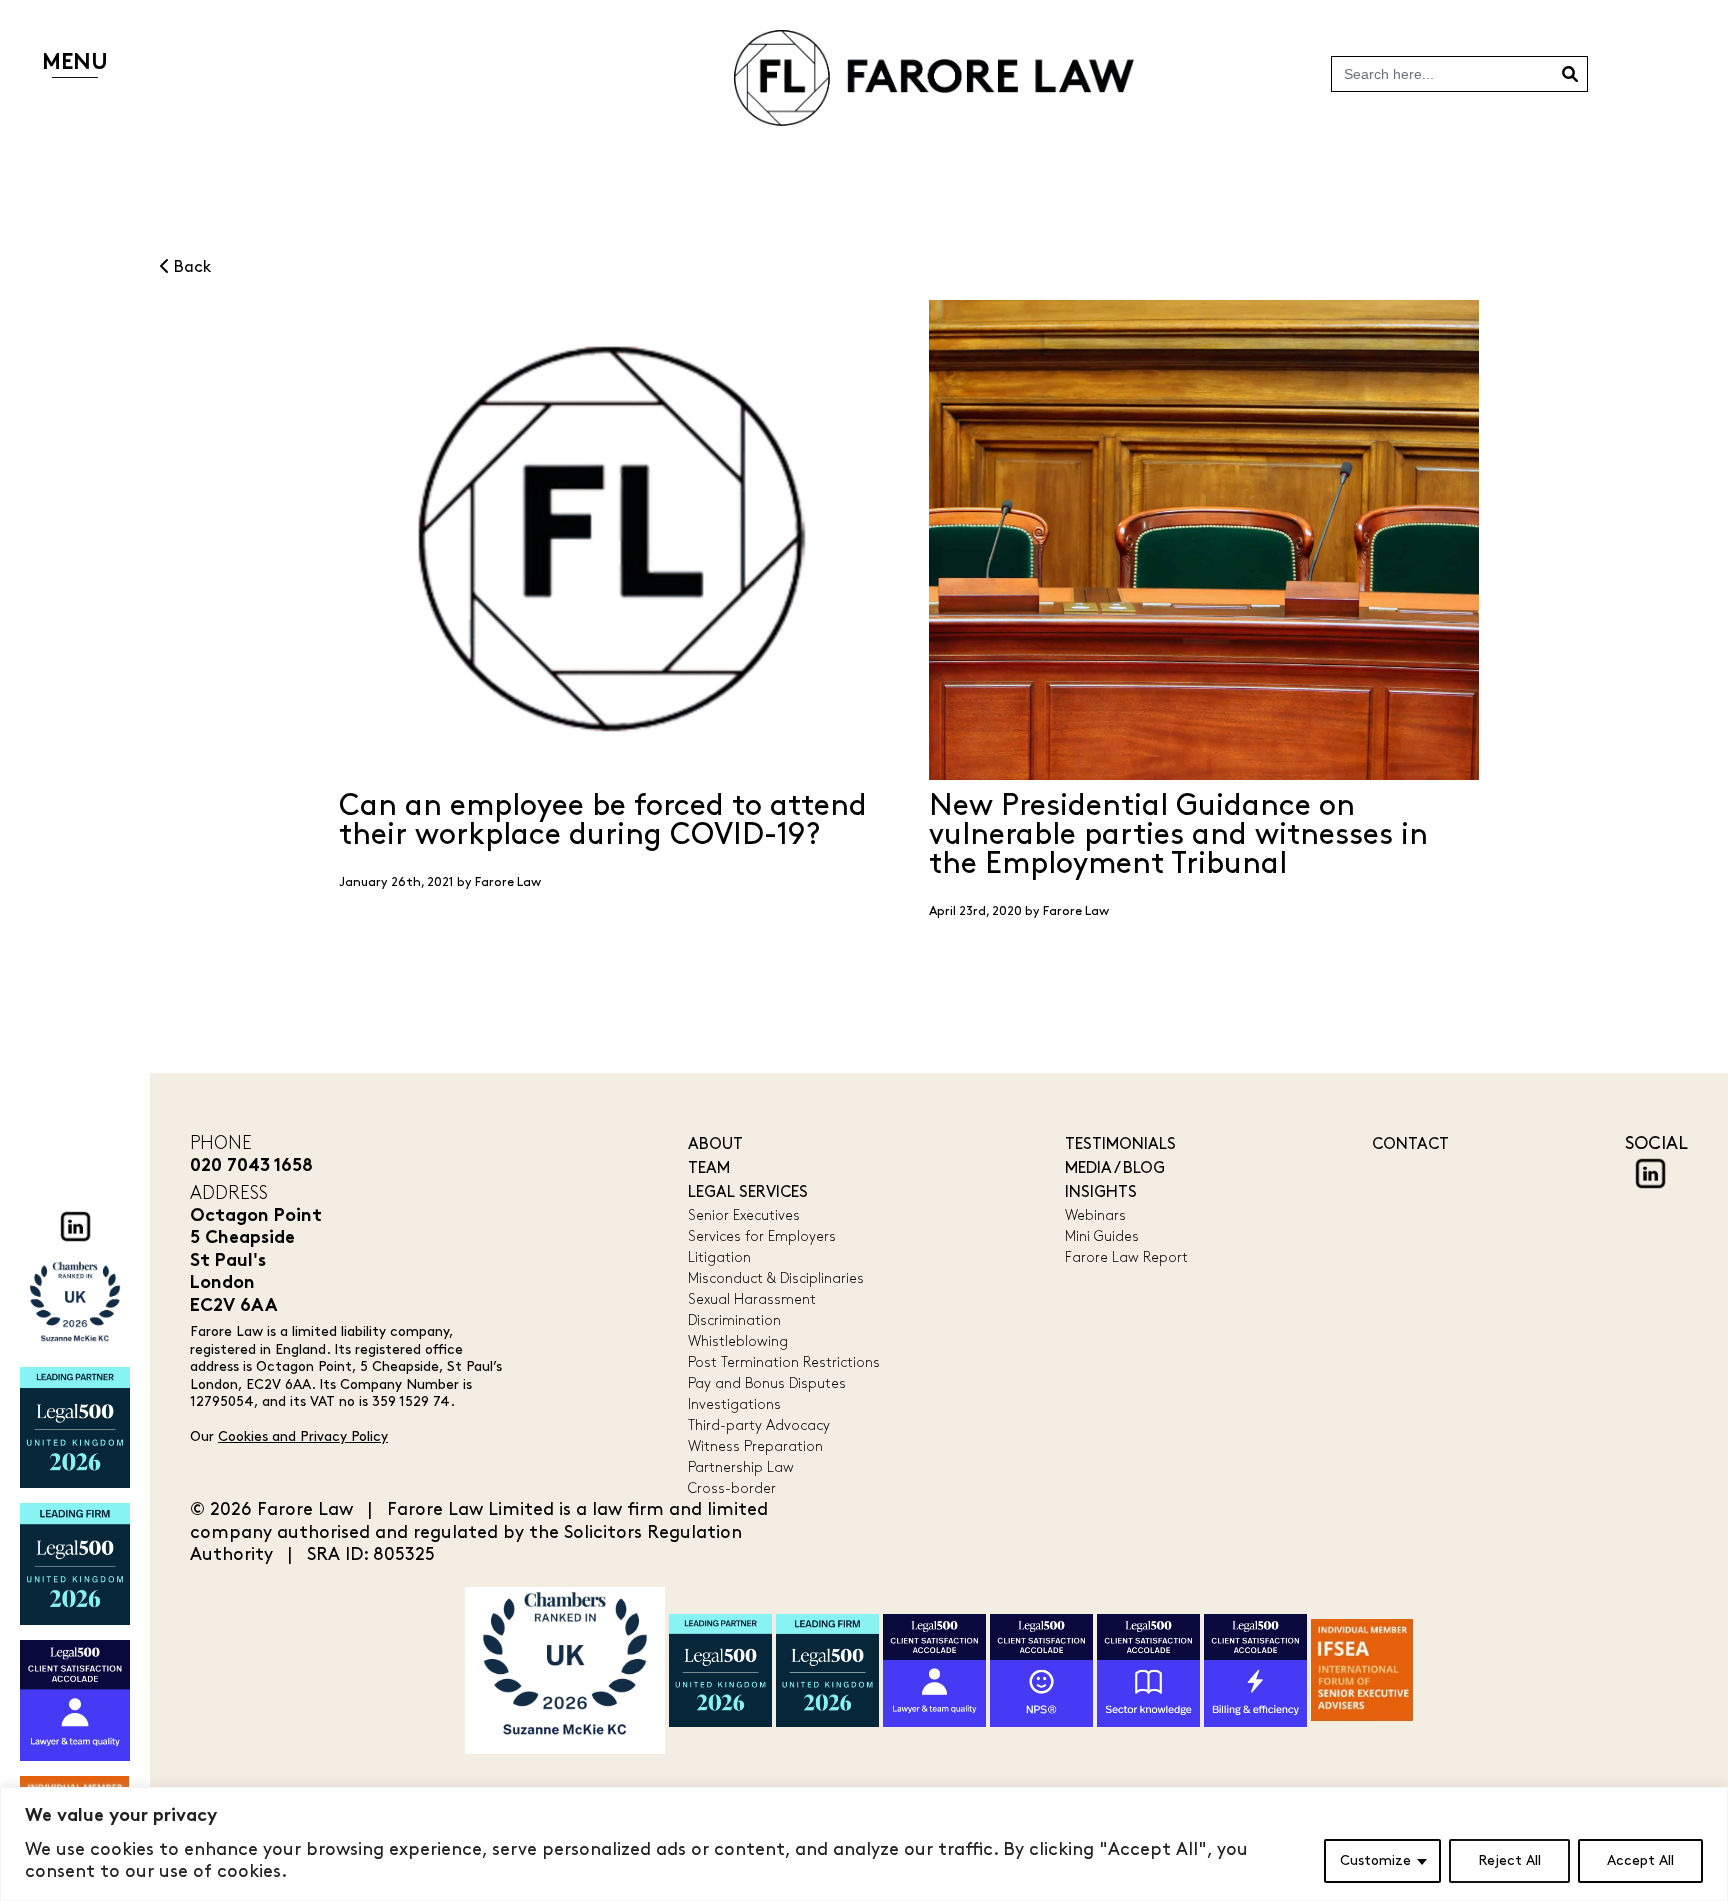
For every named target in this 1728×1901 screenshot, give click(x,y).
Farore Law (508, 882)
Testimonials (1120, 1144)
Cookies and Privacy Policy (303, 1436)
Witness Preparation (755, 1446)
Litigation (719, 1257)
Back (190, 267)
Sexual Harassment (752, 1299)
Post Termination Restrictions (784, 1362)
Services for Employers (762, 1236)
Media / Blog (1115, 1168)
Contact (1410, 1144)
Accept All (1640, 1860)
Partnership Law (741, 1467)
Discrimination (734, 1320)
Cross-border (732, 1488)
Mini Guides (1102, 1236)
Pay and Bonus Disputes (767, 1383)
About (715, 1144)
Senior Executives (744, 1215)
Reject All (1509, 1860)
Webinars (1095, 1215)
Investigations (734, 1404)
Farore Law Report (1126, 1257)
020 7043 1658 (251, 1166)
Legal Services (748, 1192)
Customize (1375, 1860)
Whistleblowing (738, 1341)
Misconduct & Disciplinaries (776, 1278)
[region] (864, 1844)
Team (709, 1168)
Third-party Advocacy (759, 1425)
